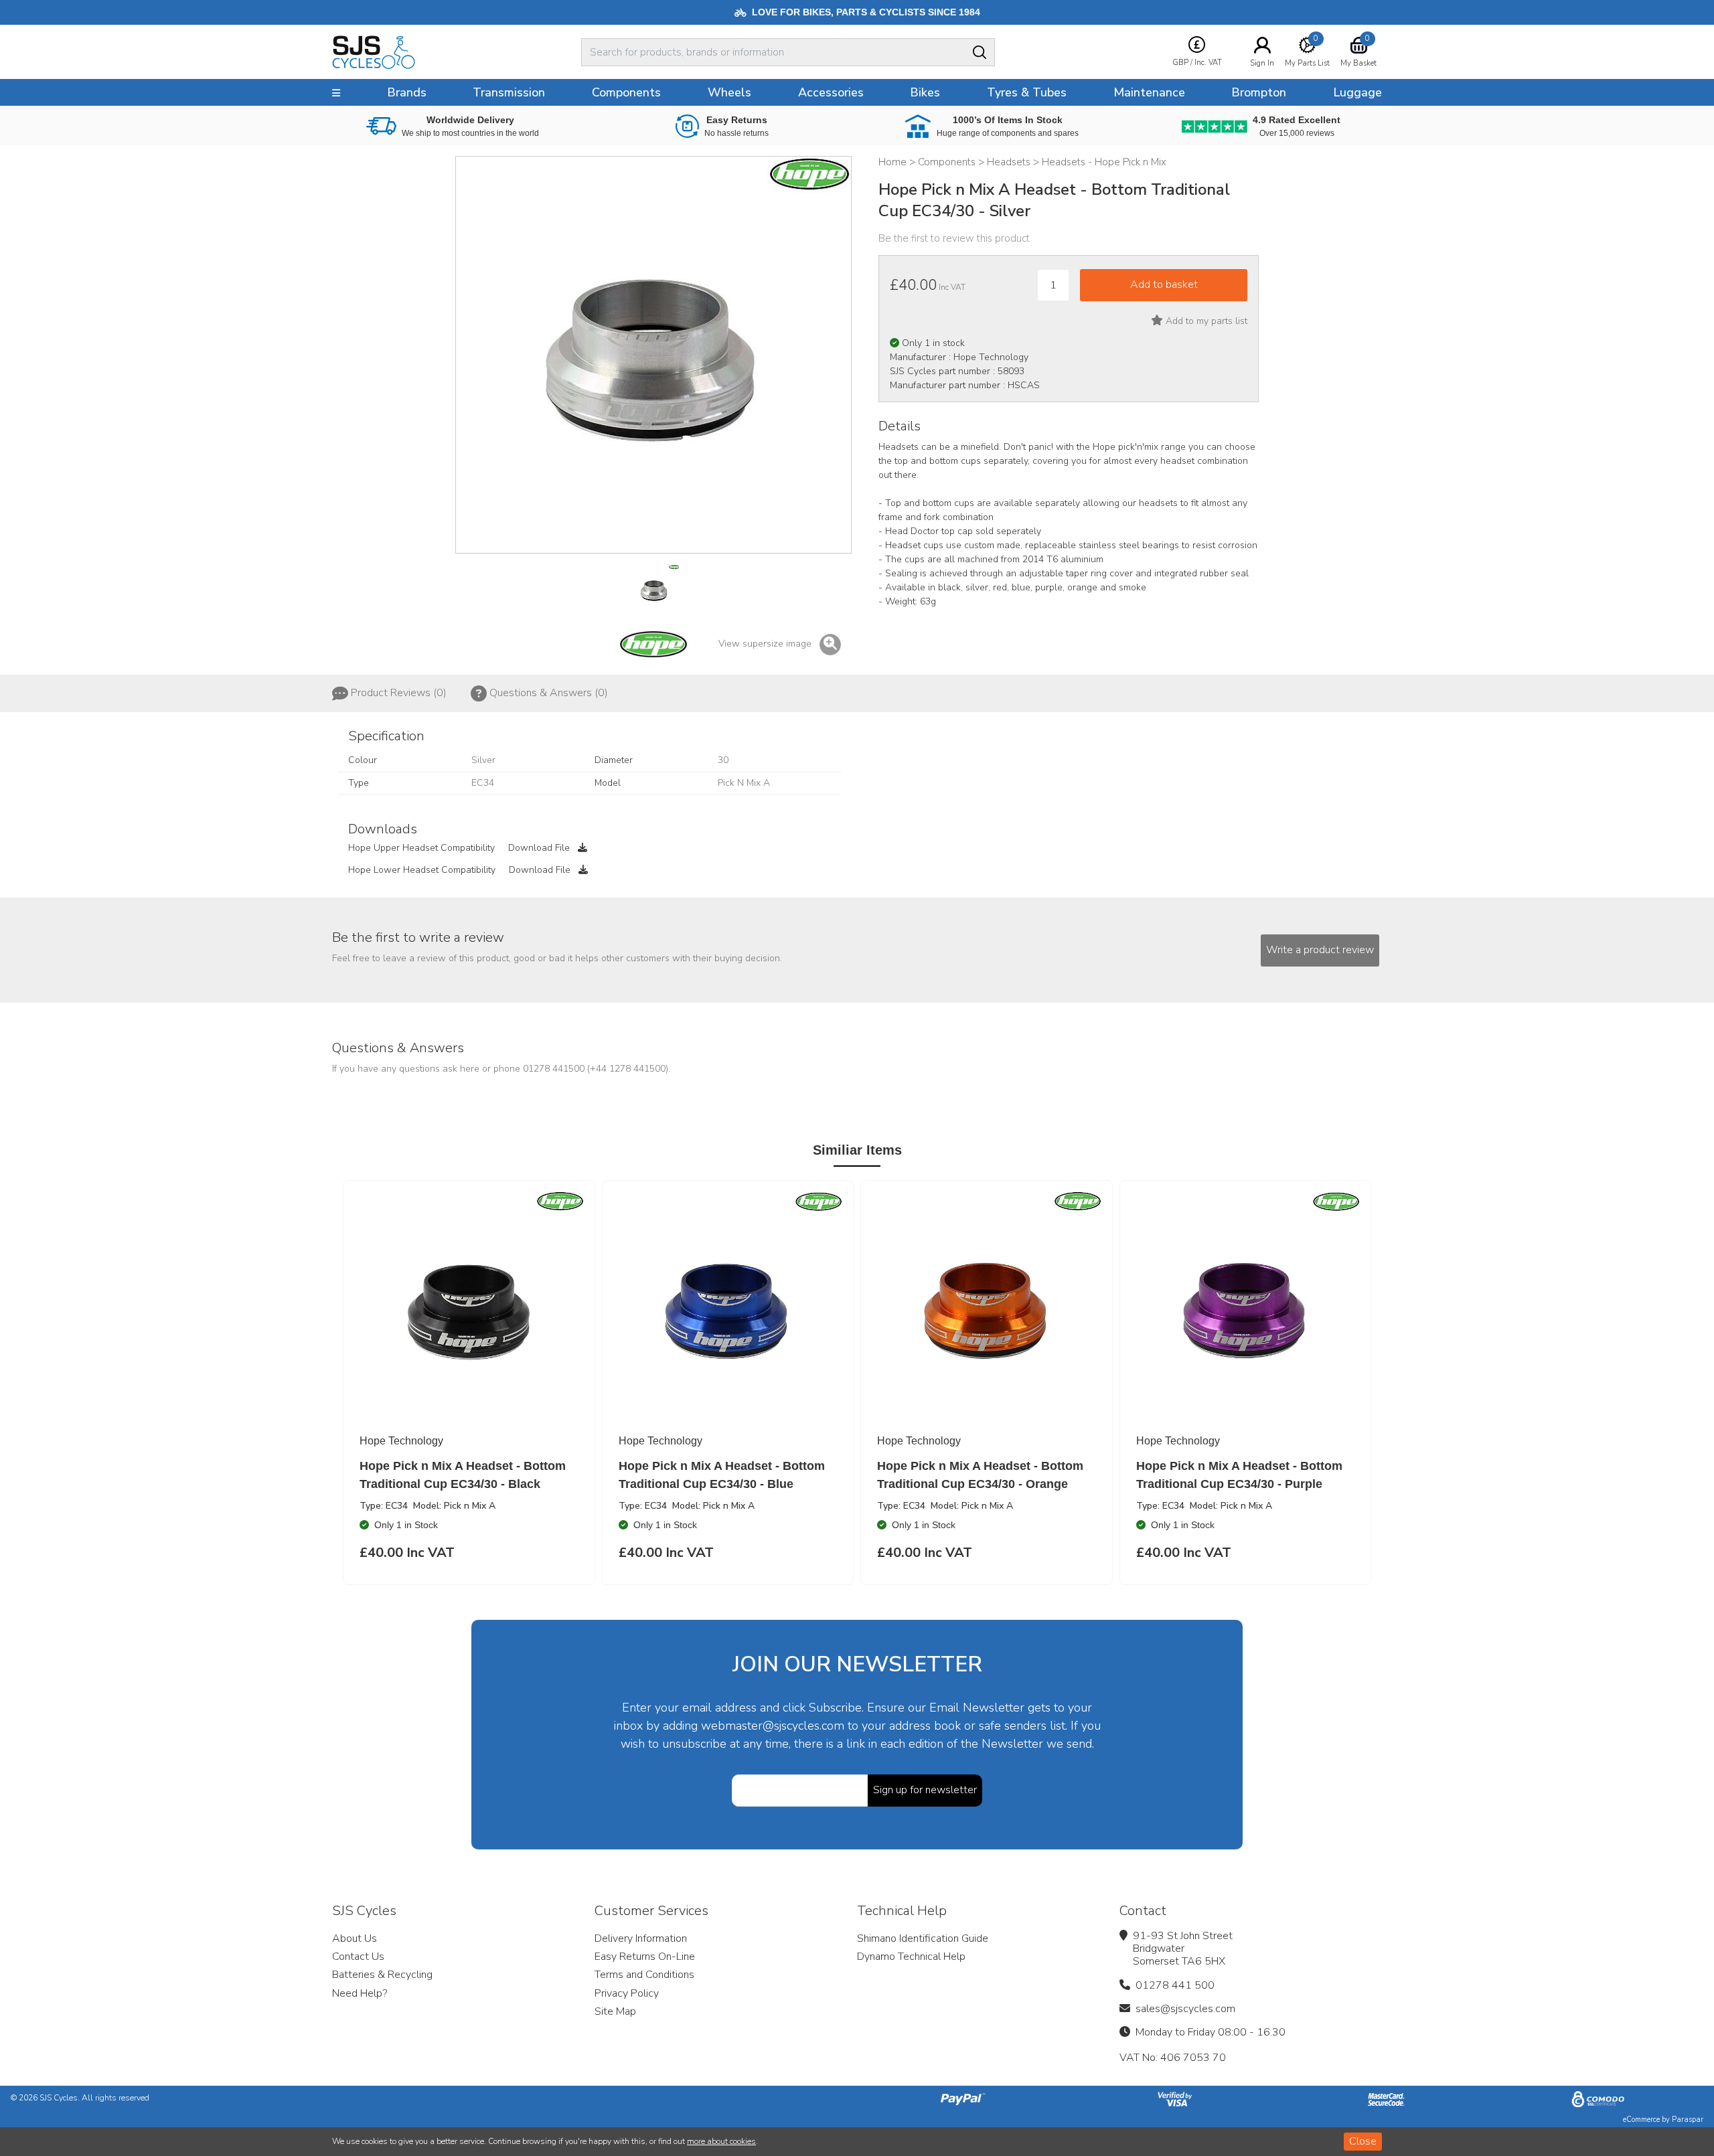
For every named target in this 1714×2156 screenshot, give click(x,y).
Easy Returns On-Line (645, 1957)
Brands (407, 92)
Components (626, 92)
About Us (355, 1938)
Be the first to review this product (954, 238)
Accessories (831, 92)
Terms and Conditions (644, 1975)
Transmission (509, 92)
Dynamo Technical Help (911, 1957)
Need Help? (360, 1993)
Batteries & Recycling (382, 1975)
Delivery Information (641, 1938)
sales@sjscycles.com (1185, 2009)
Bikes (925, 92)
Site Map (615, 2011)
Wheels (729, 92)
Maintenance (1149, 92)
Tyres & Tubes (1027, 92)
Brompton (1259, 92)
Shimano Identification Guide (923, 1938)
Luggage (1357, 92)
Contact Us (358, 1957)
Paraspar (1688, 2120)
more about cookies (721, 2141)
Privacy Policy (627, 1993)
